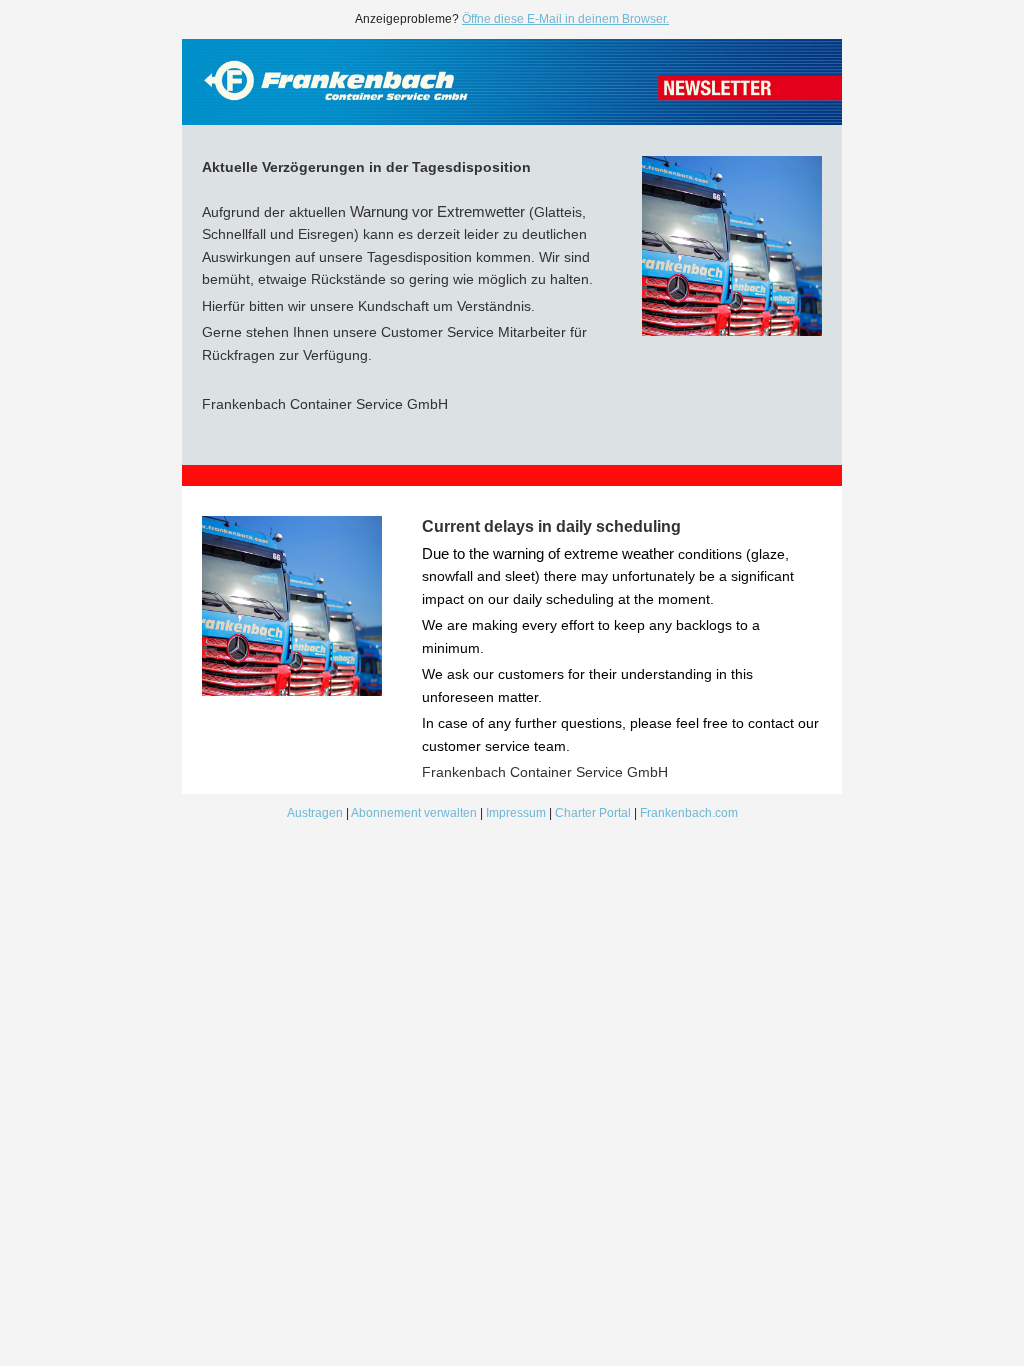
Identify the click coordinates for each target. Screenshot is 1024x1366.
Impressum (517, 813)
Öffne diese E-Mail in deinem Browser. (565, 19)
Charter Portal (593, 813)
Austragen (315, 813)
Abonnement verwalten (414, 813)
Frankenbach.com (689, 813)
